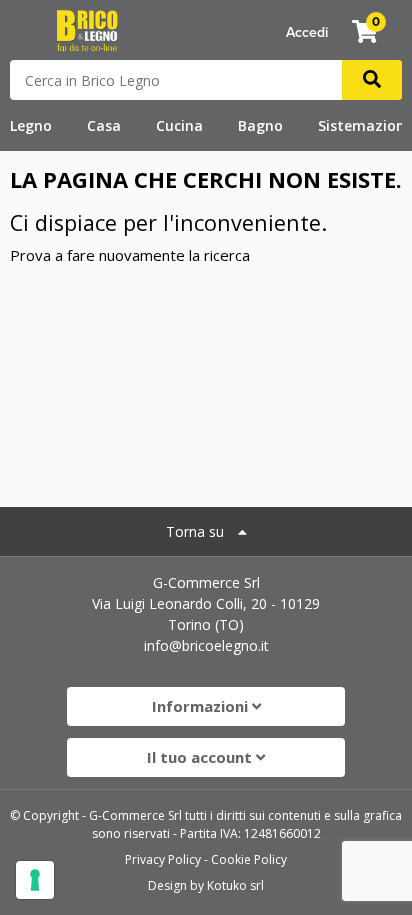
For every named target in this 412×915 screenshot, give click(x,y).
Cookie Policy (249, 859)
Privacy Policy (163, 859)
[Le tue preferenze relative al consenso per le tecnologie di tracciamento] (35, 880)
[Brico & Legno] (87, 29)
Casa (104, 125)
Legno (31, 125)
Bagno (260, 125)
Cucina (179, 125)
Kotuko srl (235, 885)
